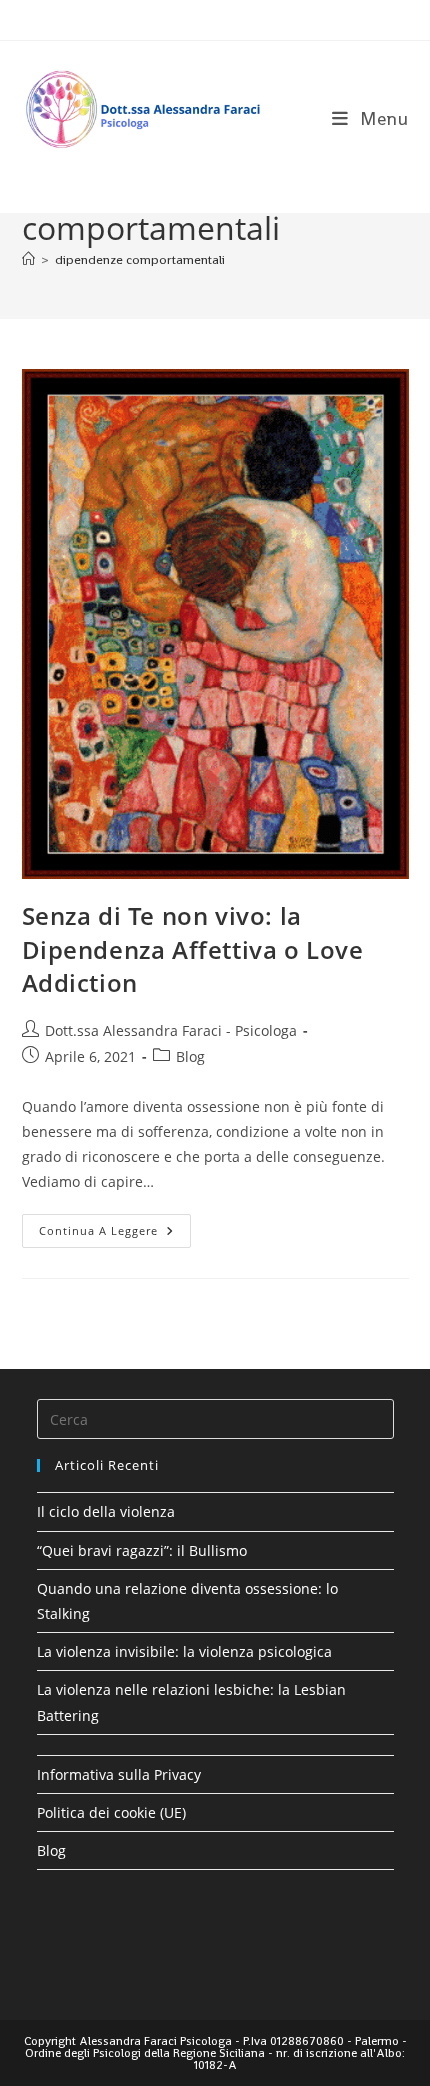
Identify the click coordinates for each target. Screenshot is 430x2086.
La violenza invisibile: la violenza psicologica (184, 1651)
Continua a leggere (115, 1234)
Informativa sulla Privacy (119, 1774)
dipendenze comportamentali (140, 259)
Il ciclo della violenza (106, 1511)
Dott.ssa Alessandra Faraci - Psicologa (171, 1030)
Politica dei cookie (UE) (111, 1812)
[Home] (28, 259)
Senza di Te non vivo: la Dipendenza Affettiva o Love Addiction (193, 949)
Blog (190, 1056)
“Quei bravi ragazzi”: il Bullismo (142, 1550)
